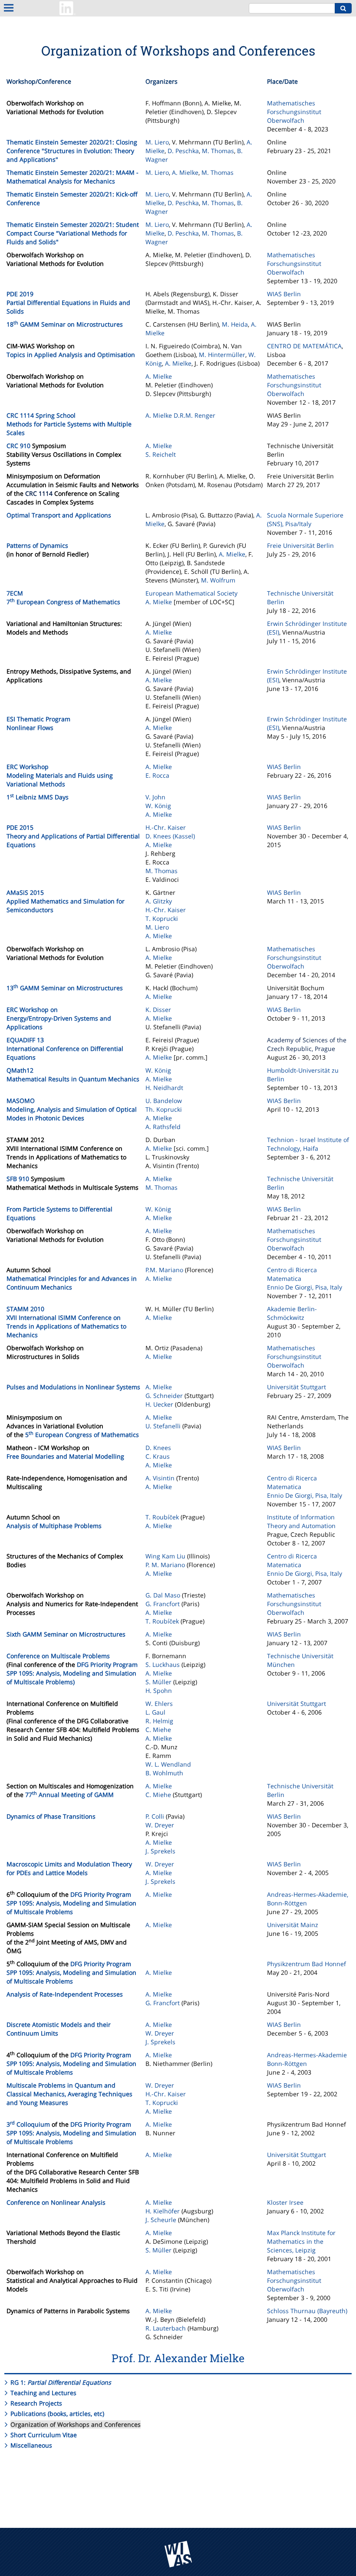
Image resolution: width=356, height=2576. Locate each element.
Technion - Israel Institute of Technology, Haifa (308, 1144)
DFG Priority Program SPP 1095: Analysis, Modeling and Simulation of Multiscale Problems (71, 1903)
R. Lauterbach (166, 2328)
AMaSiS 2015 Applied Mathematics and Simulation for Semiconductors (66, 901)
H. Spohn (159, 1691)
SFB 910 (18, 1179)
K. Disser (158, 1010)
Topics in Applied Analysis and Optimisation (71, 355)
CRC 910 (18, 446)
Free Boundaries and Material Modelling (65, 1456)
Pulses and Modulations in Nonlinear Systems (73, 1387)
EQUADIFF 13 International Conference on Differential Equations (65, 1049)
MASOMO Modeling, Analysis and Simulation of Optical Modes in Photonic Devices (72, 1109)
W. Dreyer (160, 1825)
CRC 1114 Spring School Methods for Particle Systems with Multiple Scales (69, 424)
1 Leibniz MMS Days (38, 797)
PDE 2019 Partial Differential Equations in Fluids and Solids (68, 303)
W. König (158, 806)
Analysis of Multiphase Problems (54, 1526)
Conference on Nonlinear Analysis (56, 2202)
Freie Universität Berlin (300, 545)
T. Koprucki (162, 918)
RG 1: (61, 2382)
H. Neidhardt (164, 1088)
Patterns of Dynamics (37, 545)
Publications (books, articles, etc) (57, 2414)
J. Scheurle (161, 2220)
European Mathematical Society (191, 593)
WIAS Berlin (284, 294)
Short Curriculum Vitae (44, 2435)
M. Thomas (218, 151)
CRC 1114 (39, 493)
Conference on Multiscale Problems (58, 1656)
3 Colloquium (28, 2124)
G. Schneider (164, 1396)
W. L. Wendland (168, 1764)
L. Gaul (155, 1712)
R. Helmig (159, 1721)
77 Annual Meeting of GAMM (69, 1795)
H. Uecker (159, 1404)
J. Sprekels (160, 1851)
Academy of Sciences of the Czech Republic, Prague (307, 1044)
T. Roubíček (162, 1517)
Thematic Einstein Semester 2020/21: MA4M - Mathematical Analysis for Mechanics (73, 177)
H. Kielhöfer (163, 2211)
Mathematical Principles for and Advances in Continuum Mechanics (72, 1283)
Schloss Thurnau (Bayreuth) (307, 2311)
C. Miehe (158, 1730)
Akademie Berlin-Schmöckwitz (292, 1313)
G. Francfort (163, 1604)
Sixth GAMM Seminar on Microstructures (66, 1634)
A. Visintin (160, 1478)
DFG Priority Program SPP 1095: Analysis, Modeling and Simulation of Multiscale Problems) (72, 1673)
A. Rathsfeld (163, 1127)
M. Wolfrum (218, 580)
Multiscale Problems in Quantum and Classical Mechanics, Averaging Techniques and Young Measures (69, 2094)
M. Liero (157, 142)
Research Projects (36, 2403)
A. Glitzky (159, 901)
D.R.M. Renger (194, 415)
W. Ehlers (159, 1704)
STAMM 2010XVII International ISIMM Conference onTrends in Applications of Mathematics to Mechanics (66, 1322)
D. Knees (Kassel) (170, 836)
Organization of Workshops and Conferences (76, 2424)
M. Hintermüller (222, 355)
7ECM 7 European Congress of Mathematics (63, 597)
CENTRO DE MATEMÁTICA (304, 346)
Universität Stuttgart (297, 1387)
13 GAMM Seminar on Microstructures (65, 988)
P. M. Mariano (165, 1565)
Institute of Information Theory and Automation (301, 1521)
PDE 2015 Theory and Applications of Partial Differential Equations (73, 836)
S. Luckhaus (163, 1664)
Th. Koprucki (164, 1109)
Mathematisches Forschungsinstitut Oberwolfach (294, 112)
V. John (155, 797)
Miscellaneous (31, 2445)
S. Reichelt (161, 454)
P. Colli (155, 1816)
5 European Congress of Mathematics (82, 1435)
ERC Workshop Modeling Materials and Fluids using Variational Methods (60, 775)
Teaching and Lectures (43, 2393)
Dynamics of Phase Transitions (51, 1816)
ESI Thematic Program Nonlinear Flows (38, 723)
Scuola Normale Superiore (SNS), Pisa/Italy (305, 519)
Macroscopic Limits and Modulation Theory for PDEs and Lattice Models (69, 1868)
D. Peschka (183, 151)
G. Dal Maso (163, 1595)
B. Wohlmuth (164, 1773)
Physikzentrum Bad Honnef (307, 1964)
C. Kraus (158, 1456)
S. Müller (158, 1682)
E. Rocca (157, 775)
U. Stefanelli (163, 1426)
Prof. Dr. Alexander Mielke (178, 2358)
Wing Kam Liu (166, 1556)
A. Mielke (185, 172)
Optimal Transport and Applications (59, 515)
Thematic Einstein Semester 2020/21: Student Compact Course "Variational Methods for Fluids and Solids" (73, 233)
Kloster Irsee (285, 2202)
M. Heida (235, 324)
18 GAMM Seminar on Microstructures (65, 324)
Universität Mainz (293, 1925)
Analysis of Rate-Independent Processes (65, 1994)
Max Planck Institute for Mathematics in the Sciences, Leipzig (301, 2241)
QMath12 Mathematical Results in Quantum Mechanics (73, 1075)
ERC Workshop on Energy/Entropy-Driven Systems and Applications (59, 1018)
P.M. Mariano (164, 1270)
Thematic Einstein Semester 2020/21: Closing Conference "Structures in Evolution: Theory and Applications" (72, 151)
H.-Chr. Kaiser (166, 827)
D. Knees (158, 1448)
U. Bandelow (164, 1101)
